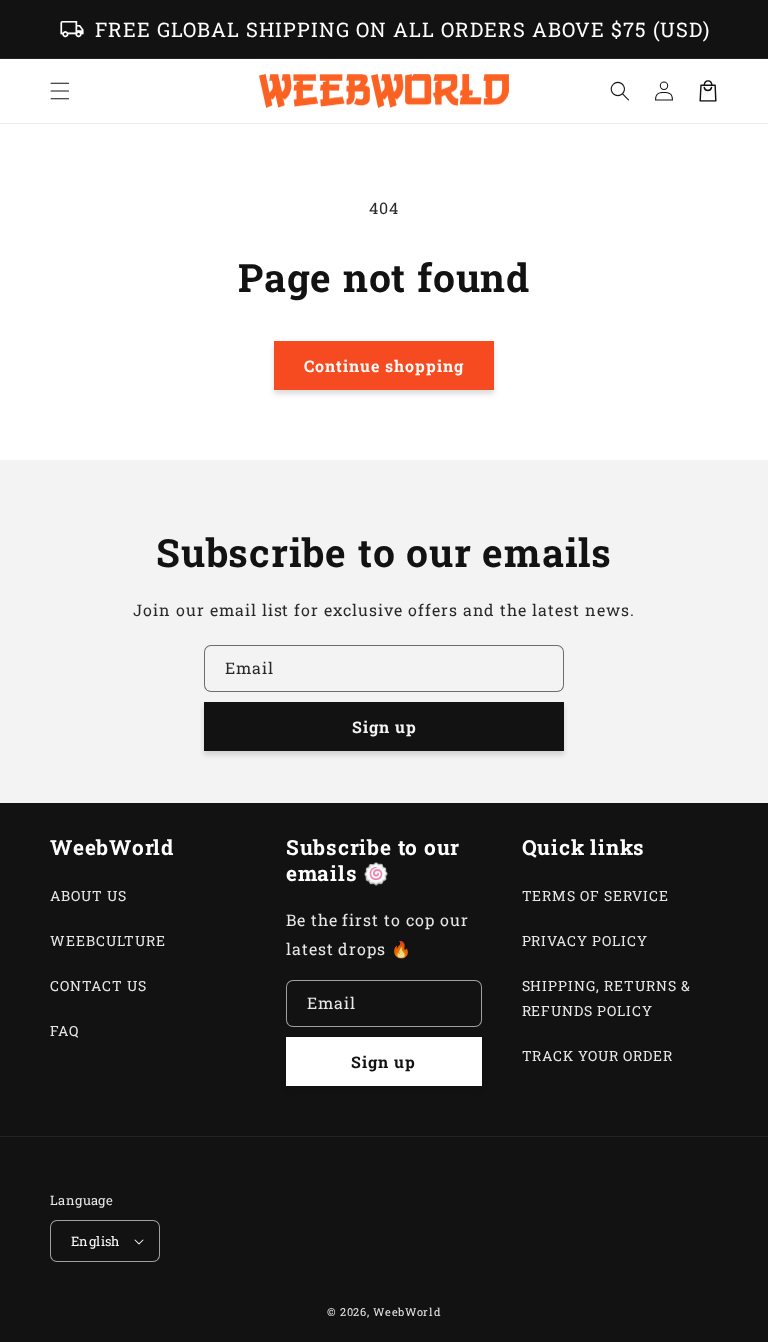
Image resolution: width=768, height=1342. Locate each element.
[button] (620, 91)
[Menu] (60, 91)
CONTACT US (98, 985)
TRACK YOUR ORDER (597, 1055)
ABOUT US (88, 895)
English (95, 1241)
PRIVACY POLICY (585, 940)
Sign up (384, 726)
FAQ (64, 1030)
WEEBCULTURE (108, 940)
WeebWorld (407, 1311)
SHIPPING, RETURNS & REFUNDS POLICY (606, 998)
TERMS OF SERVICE (595, 895)
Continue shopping (384, 365)
